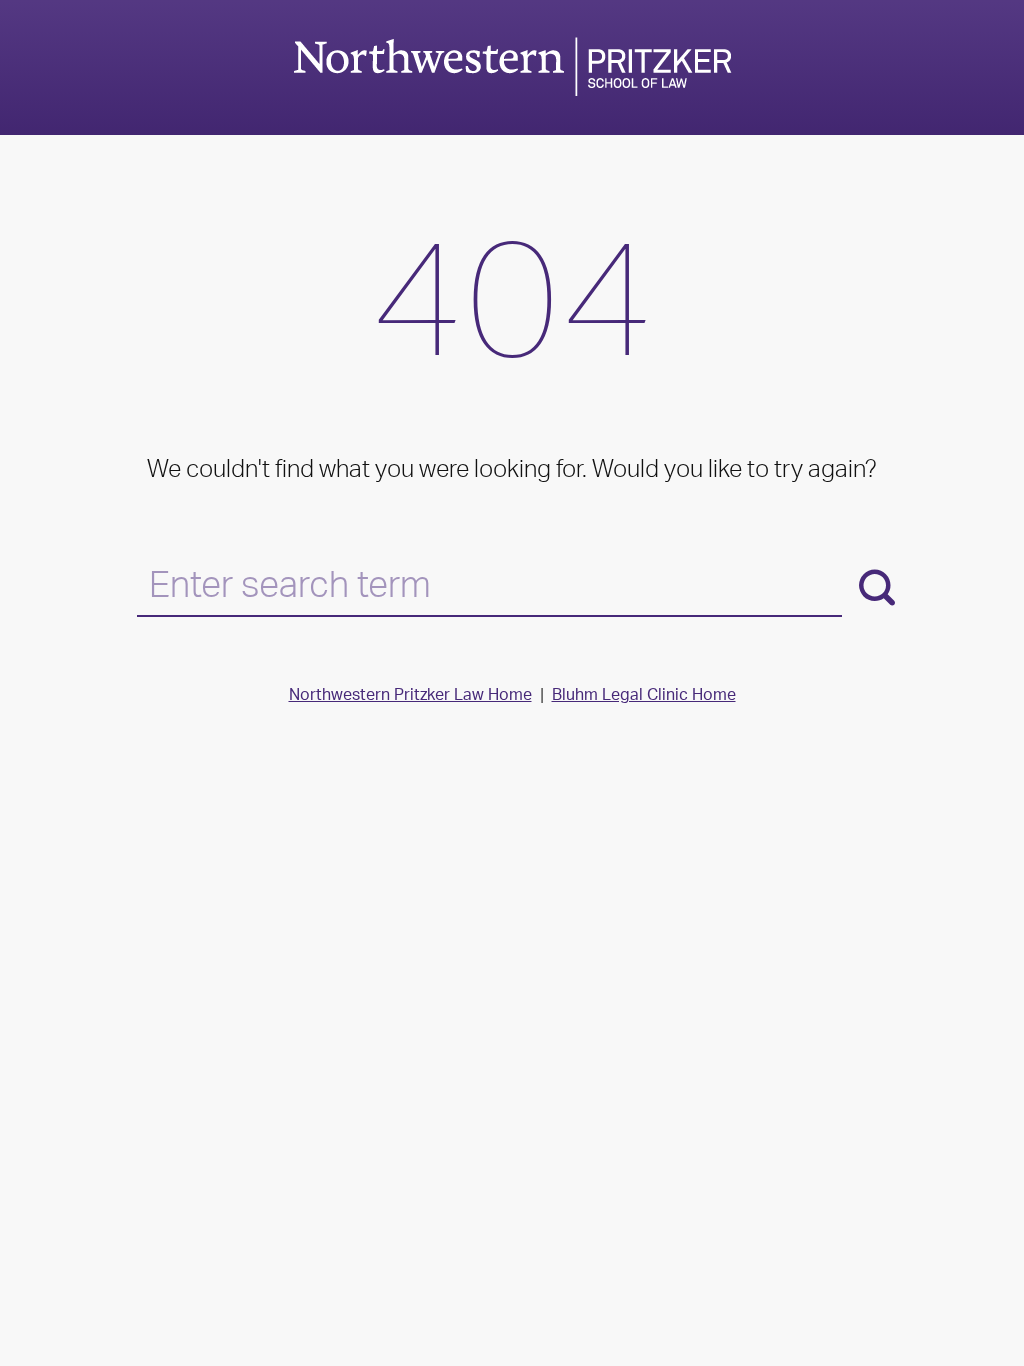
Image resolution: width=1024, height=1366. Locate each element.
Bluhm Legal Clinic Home (644, 696)
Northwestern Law (512, 66)
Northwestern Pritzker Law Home (410, 696)
